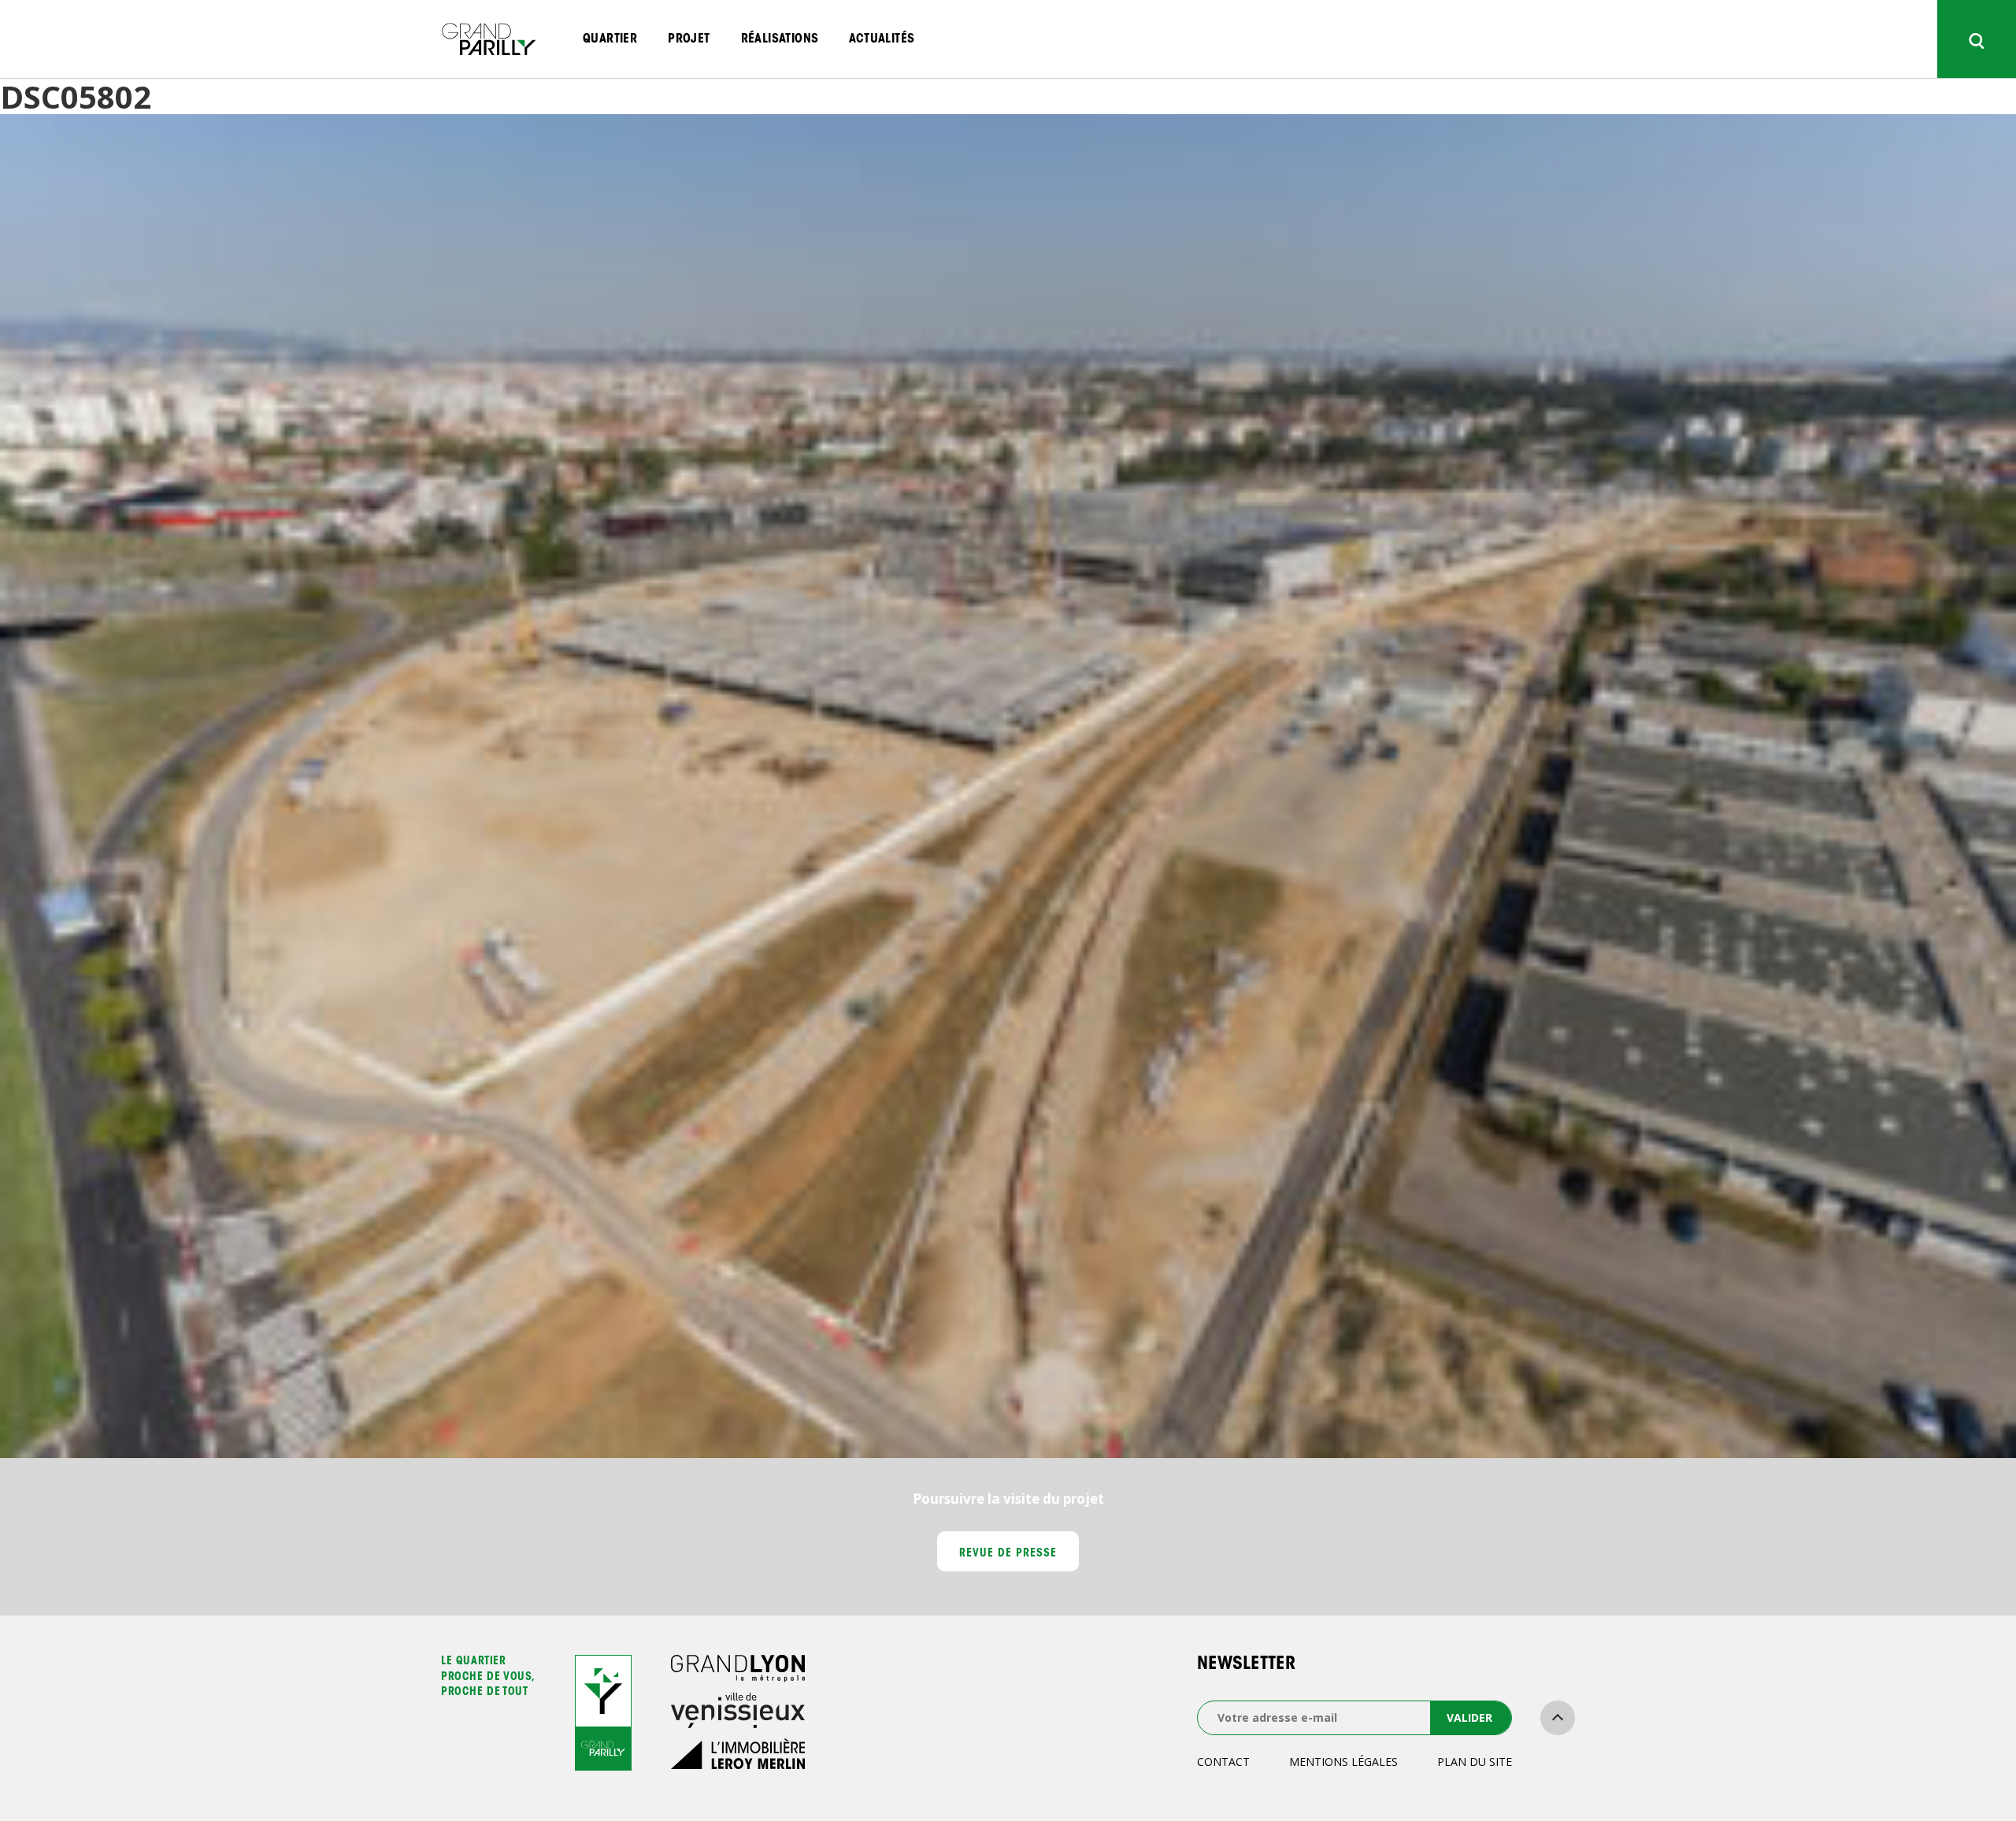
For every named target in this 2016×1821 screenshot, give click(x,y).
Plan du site (1475, 1762)
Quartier (610, 39)
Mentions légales (1343, 1762)
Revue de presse (1008, 1554)
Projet (689, 39)
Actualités (882, 39)
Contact (1223, 1762)
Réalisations (780, 39)
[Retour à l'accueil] (488, 39)
